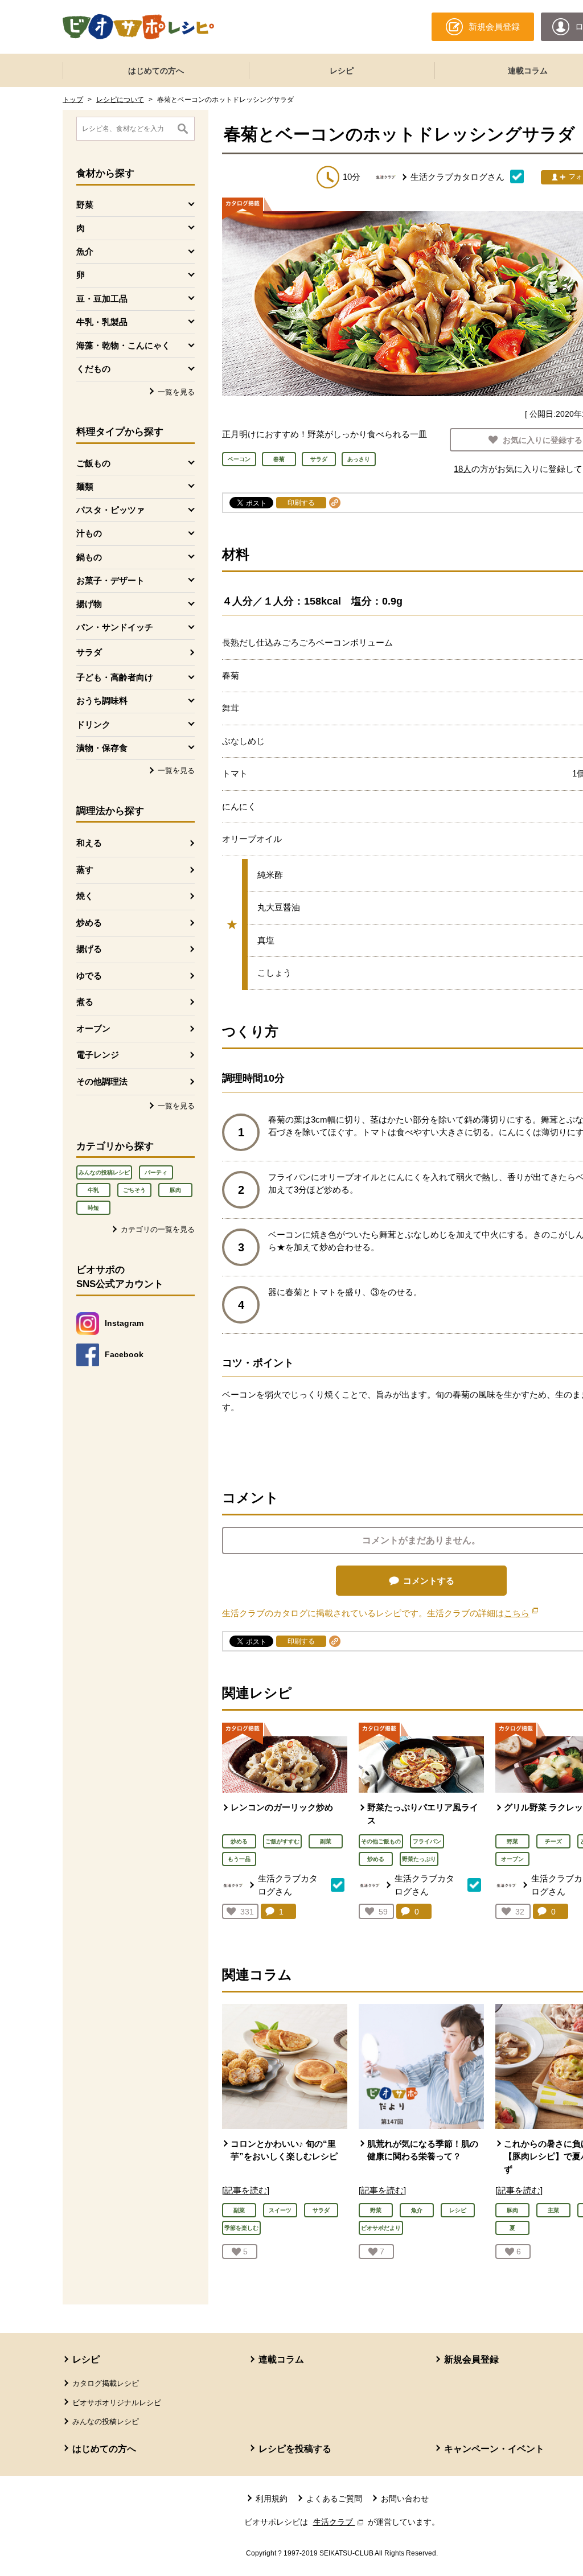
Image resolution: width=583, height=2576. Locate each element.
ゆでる (89, 975)
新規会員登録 (471, 2359)
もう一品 (239, 1859)
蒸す (85, 870)
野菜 (512, 1841)
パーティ (156, 1172)
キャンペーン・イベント (494, 2449)
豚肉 (175, 1190)
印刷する (301, 503)
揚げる (89, 949)
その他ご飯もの (381, 1841)
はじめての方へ (156, 71)
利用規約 (272, 2499)
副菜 (326, 1841)
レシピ (342, 71)
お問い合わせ (405, 2499)
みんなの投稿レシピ (104, 1172)
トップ (73, 100)
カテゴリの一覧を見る (158, 1229)
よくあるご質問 (334, 2499)
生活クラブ (339, 2522)
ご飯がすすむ (282, 1841)
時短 (93, 1208)
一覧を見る (176, 392)
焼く (85, 896)
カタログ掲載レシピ (106, 2383)
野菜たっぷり (419, 1859)
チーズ (553, 1841)
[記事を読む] (246, 2190)
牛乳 (93, 1190)
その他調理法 (102, 1081)
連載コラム (281, 2359)
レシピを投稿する (295, 2449)
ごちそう (134, 1190)
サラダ (89, 652)
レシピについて (120, 100)
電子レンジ (98, 1055)
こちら (521, 1613)
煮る (85, 1002)
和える (89, 843)
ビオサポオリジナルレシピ (117, 2403)
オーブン (93, 1028)
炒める (89, 923)
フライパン (427, 1841)
